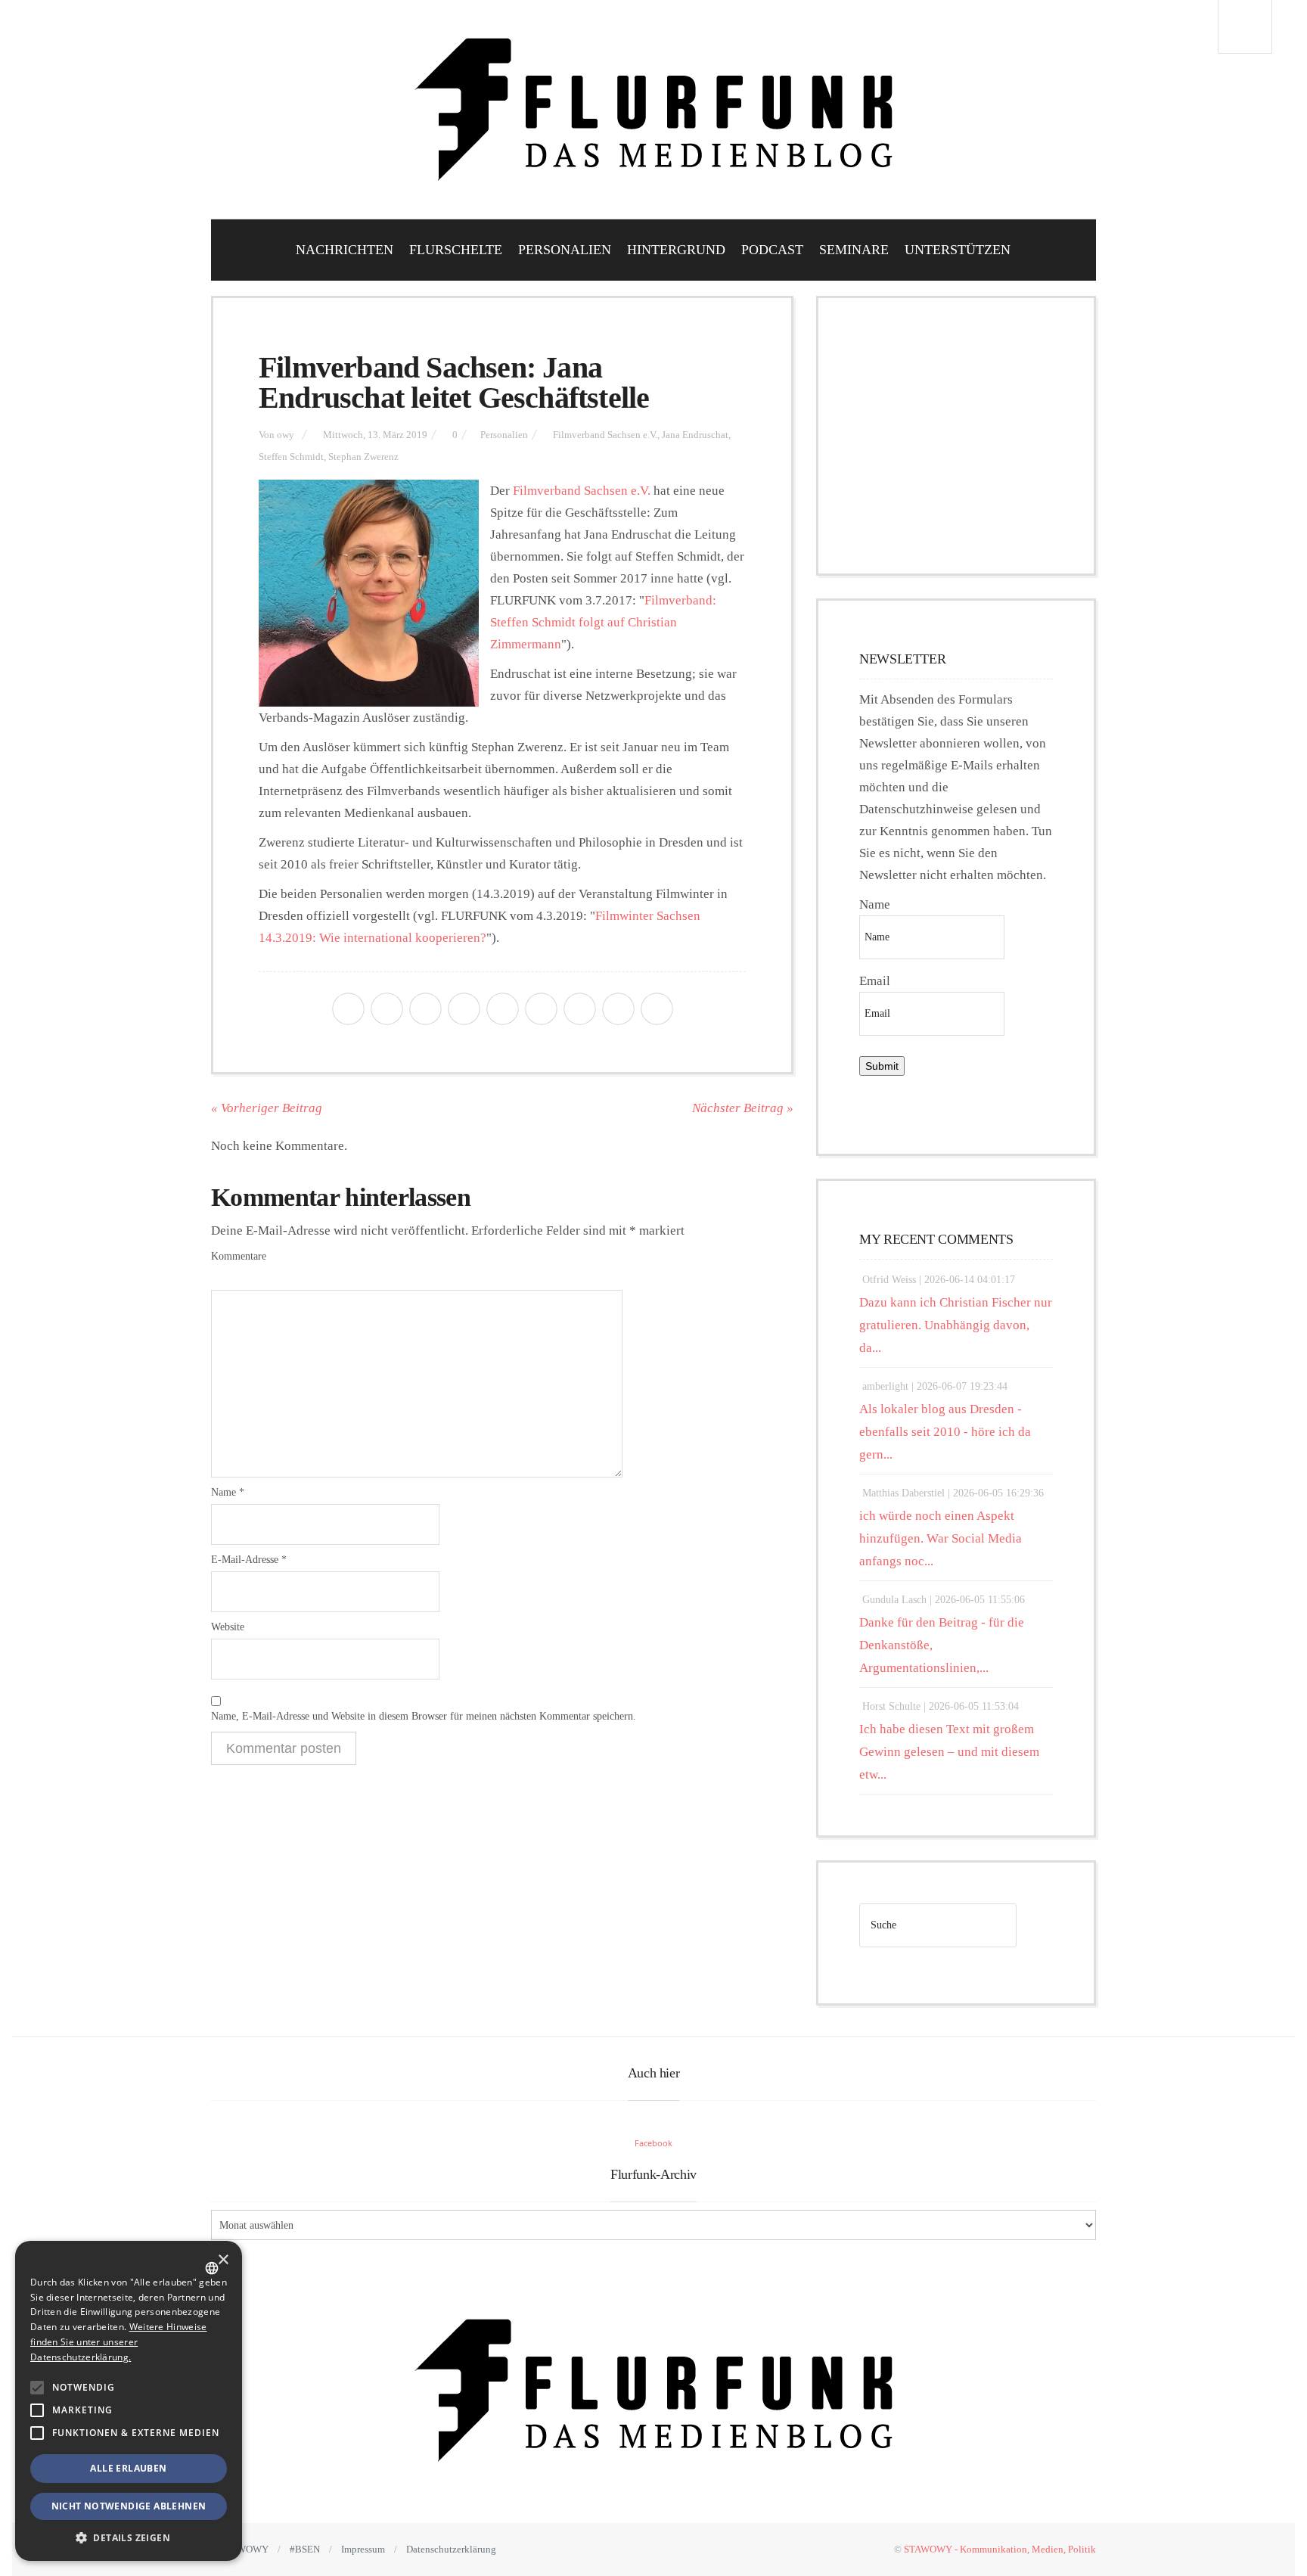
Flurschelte (456, 250)
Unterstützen (958, 250)
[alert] (129, 2401)
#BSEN (305, 2549)
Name (228, 1492)
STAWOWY (244, 2549)
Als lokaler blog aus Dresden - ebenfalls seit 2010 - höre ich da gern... (945, 1432)
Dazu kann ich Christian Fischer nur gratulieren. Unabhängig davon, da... (956, 1325)
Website (228, 1627)
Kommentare (239, 1256)
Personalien (565, 250)
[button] (37, 2388)
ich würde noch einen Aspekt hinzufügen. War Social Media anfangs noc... (941, 1538)
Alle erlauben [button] (128, 2468)
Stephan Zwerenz (363, 457)
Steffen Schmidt (291, 457)
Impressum (363, 2549)
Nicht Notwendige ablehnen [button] (129, 2506)
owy (286, 435)
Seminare (854, 250)
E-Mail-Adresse (249, 1560)
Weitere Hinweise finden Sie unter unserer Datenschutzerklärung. (118, 2342)
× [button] (223, 2260)
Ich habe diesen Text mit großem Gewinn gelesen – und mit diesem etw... (949, 1752)
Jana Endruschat (695, 435)
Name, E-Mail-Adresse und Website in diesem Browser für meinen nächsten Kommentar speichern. (424, 1716)
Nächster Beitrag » (743, 1108)
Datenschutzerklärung (451, 2549)
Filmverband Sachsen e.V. (605, 435)
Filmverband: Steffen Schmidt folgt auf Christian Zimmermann (603, 622)
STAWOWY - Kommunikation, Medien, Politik (1000, 2549)
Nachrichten (345, 250)
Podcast (772, 250)
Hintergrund (676, 250)
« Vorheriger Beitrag (267, 1108)
